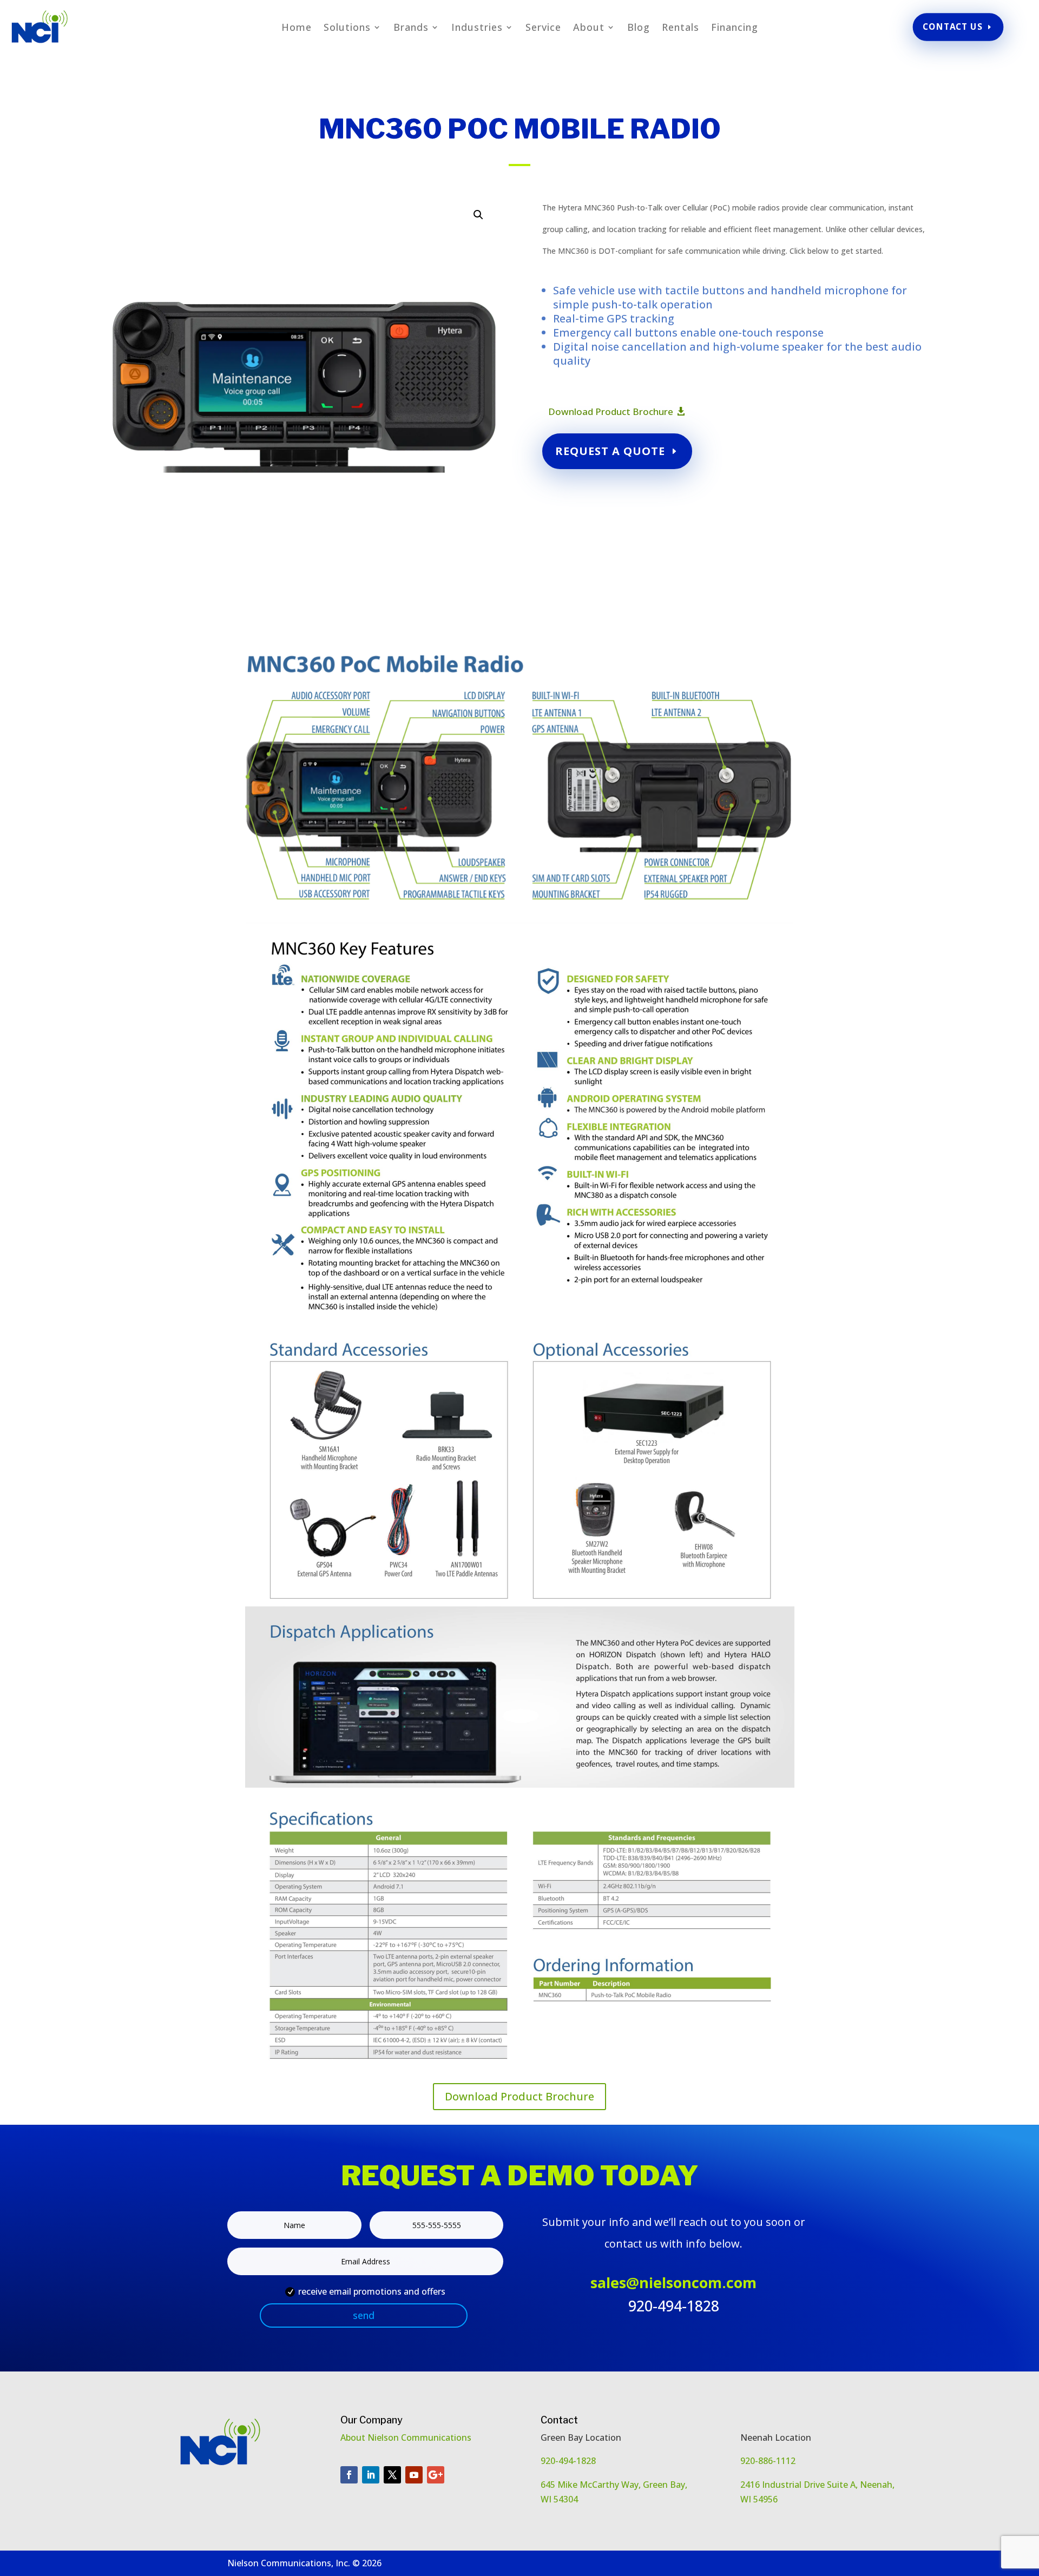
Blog (639, 28)
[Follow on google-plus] (436, 2475)
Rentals (680, 28)
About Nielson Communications (407, 2437)
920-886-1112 (768, 2461)
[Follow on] (457, 2475)
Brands (411, 28)
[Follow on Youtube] (414, 2475)
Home (297, 28)
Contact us (952, 27)
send (364, 2315)
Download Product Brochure (611, 411)
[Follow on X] (392, 2475)
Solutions (347, 28)
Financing (735, 28)
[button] (478, 215)
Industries (477, 28)
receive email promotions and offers (372, 2291)
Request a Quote (610, 451)
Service (543, 28)
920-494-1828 (568, 2461)
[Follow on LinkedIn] (371, 2475)
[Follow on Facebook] (349, 2475)
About (589, 28)
